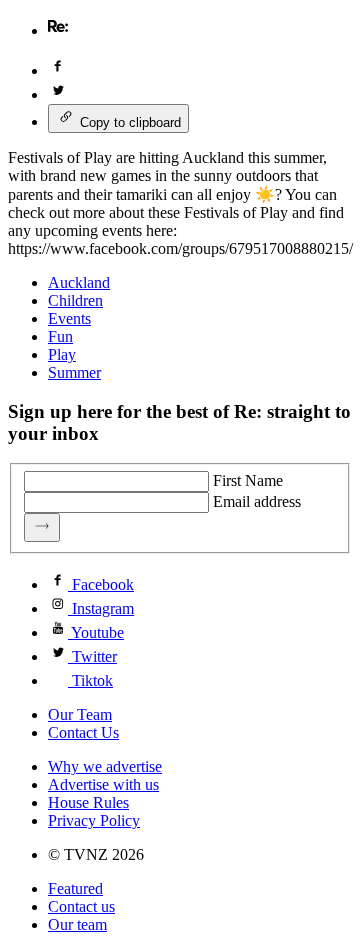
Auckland (79, 282)
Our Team (80, 714)
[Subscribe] (42, 527)
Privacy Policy (94, 820)
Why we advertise (105, 766)
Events (69, 318)
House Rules (88, 802)
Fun (60, 336)
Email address (257, 501)
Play (62, 354)
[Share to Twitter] (58, 94)
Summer (74, 372)
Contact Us (83, 732)
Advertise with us (103, 784)
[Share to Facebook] (58, 70)
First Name (248, 480)
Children (75, 300)
